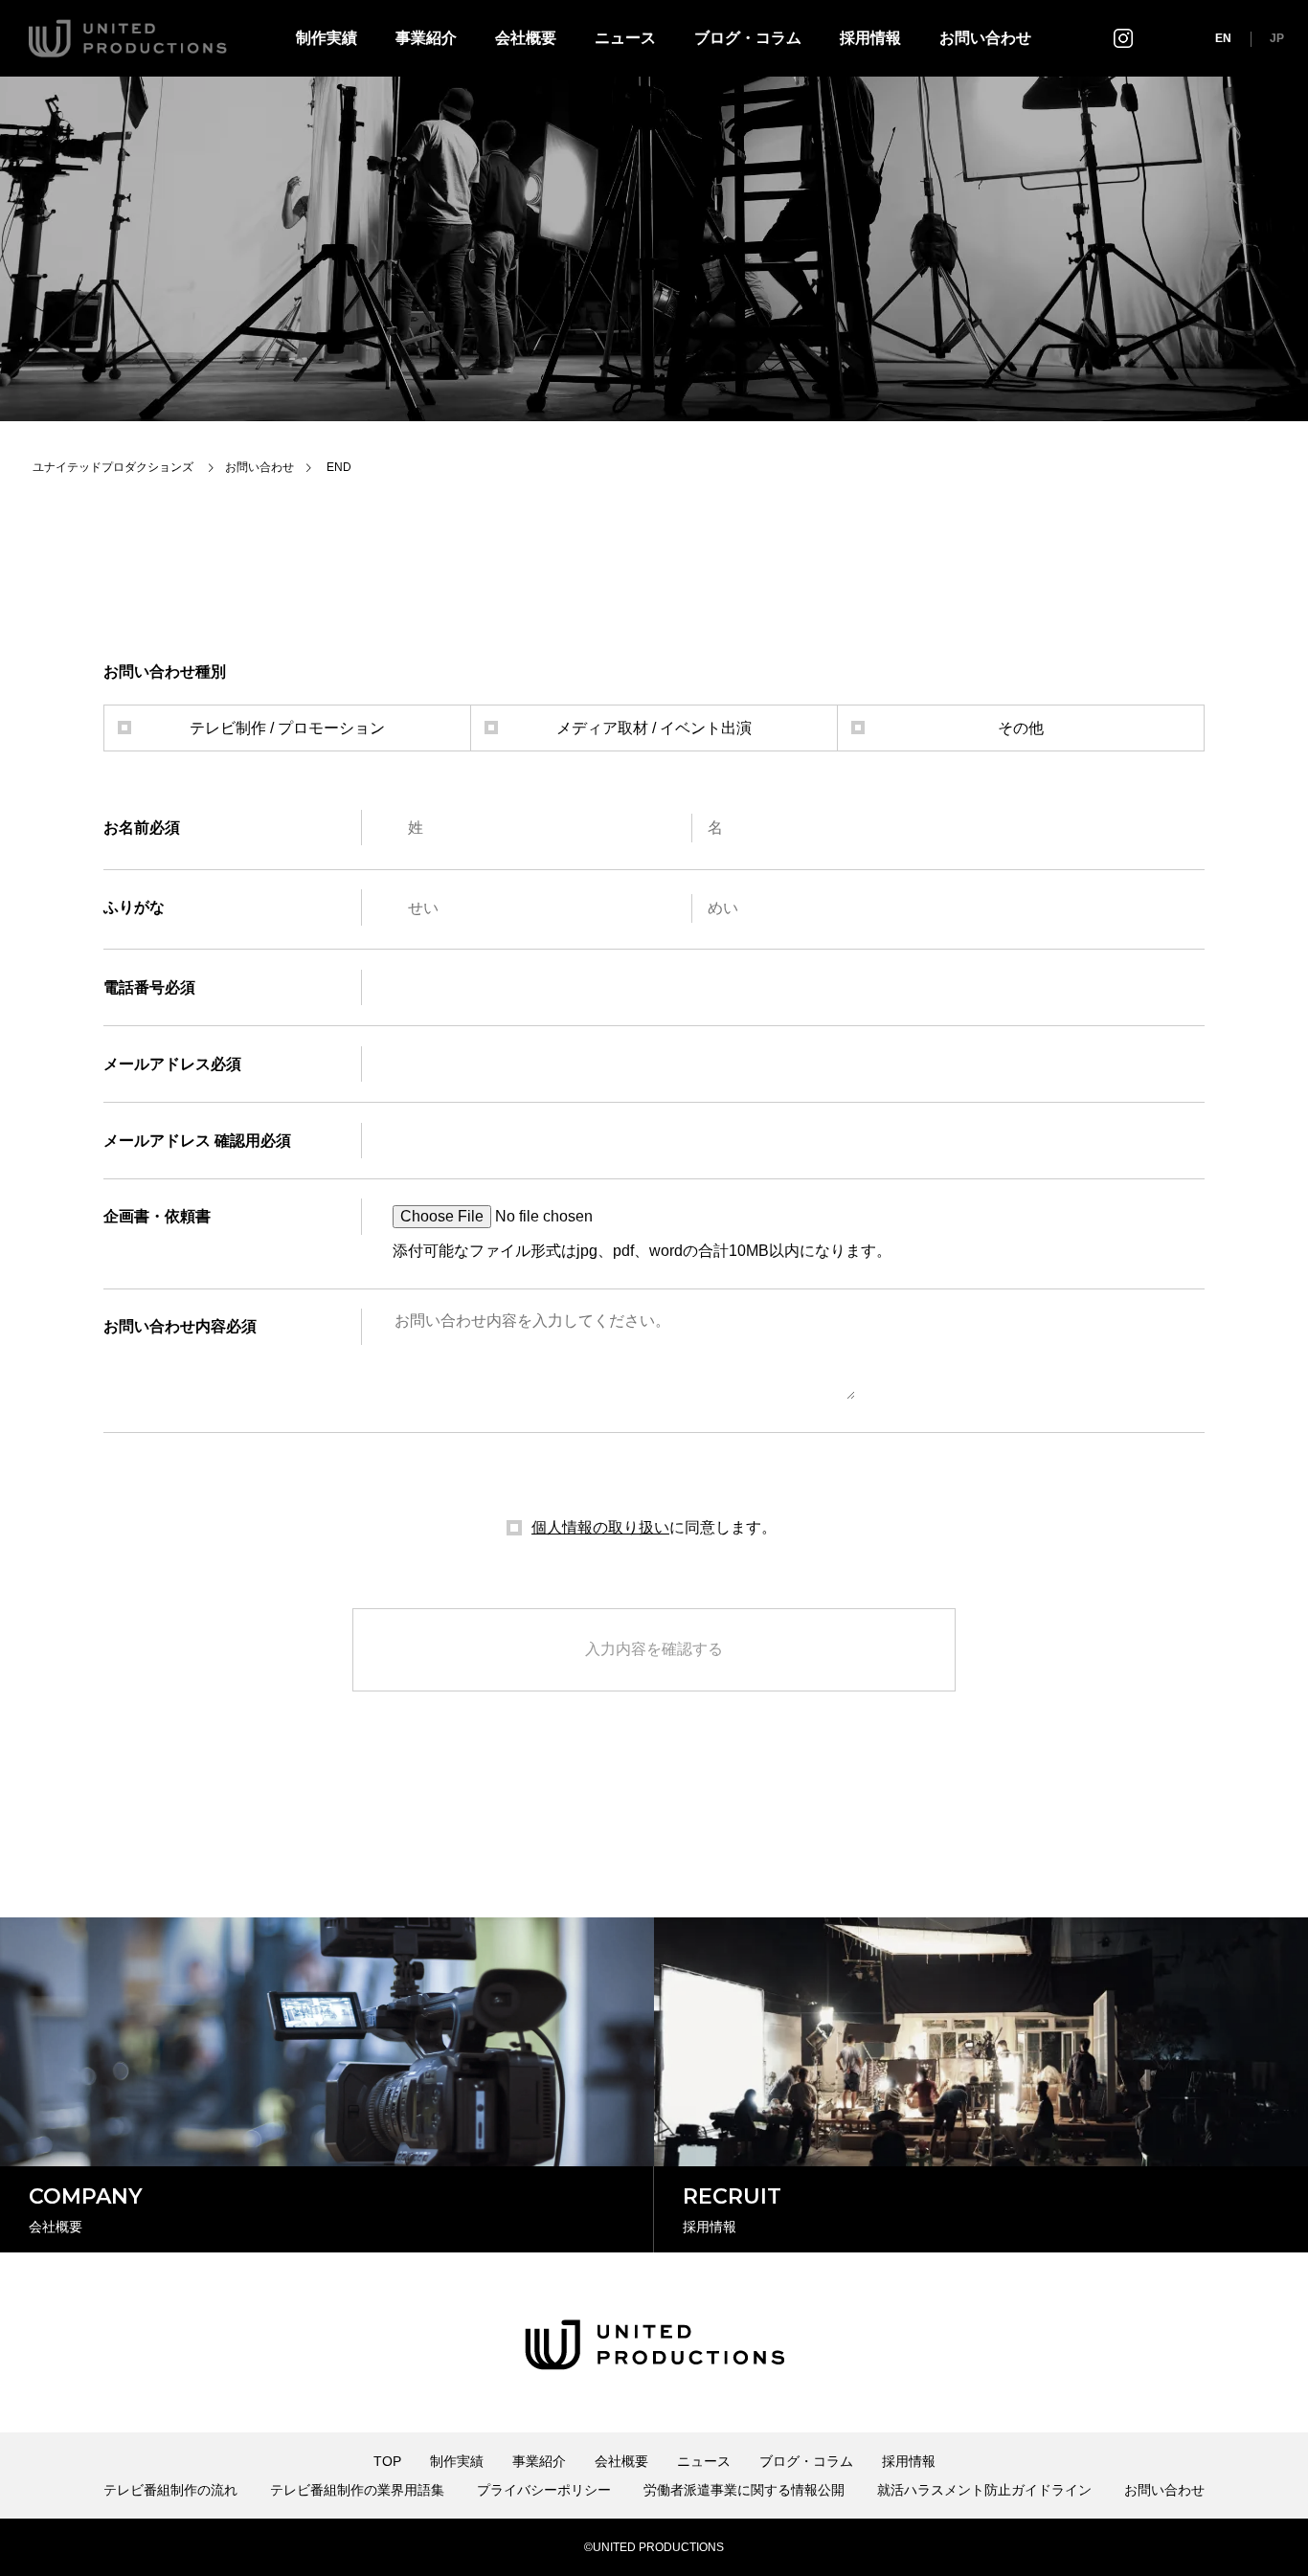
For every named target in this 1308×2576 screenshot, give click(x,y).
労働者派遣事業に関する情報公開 (744, 2490)
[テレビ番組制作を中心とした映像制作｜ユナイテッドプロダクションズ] (128, 38)
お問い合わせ (985, 38)
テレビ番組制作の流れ (170, 2490)
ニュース (625, 38)
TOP (387, 2461)
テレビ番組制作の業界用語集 (357, 2490)
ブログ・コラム (748, 38)
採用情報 (870, 38)
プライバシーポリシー (544, 2490)
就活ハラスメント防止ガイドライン (984, 2490)
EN (1223, 38)
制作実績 (327, 38)
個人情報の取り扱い (600, 1527)
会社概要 (526, 38)
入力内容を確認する (654, 1649)
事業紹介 (426, 38)
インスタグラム (1123, 38)
